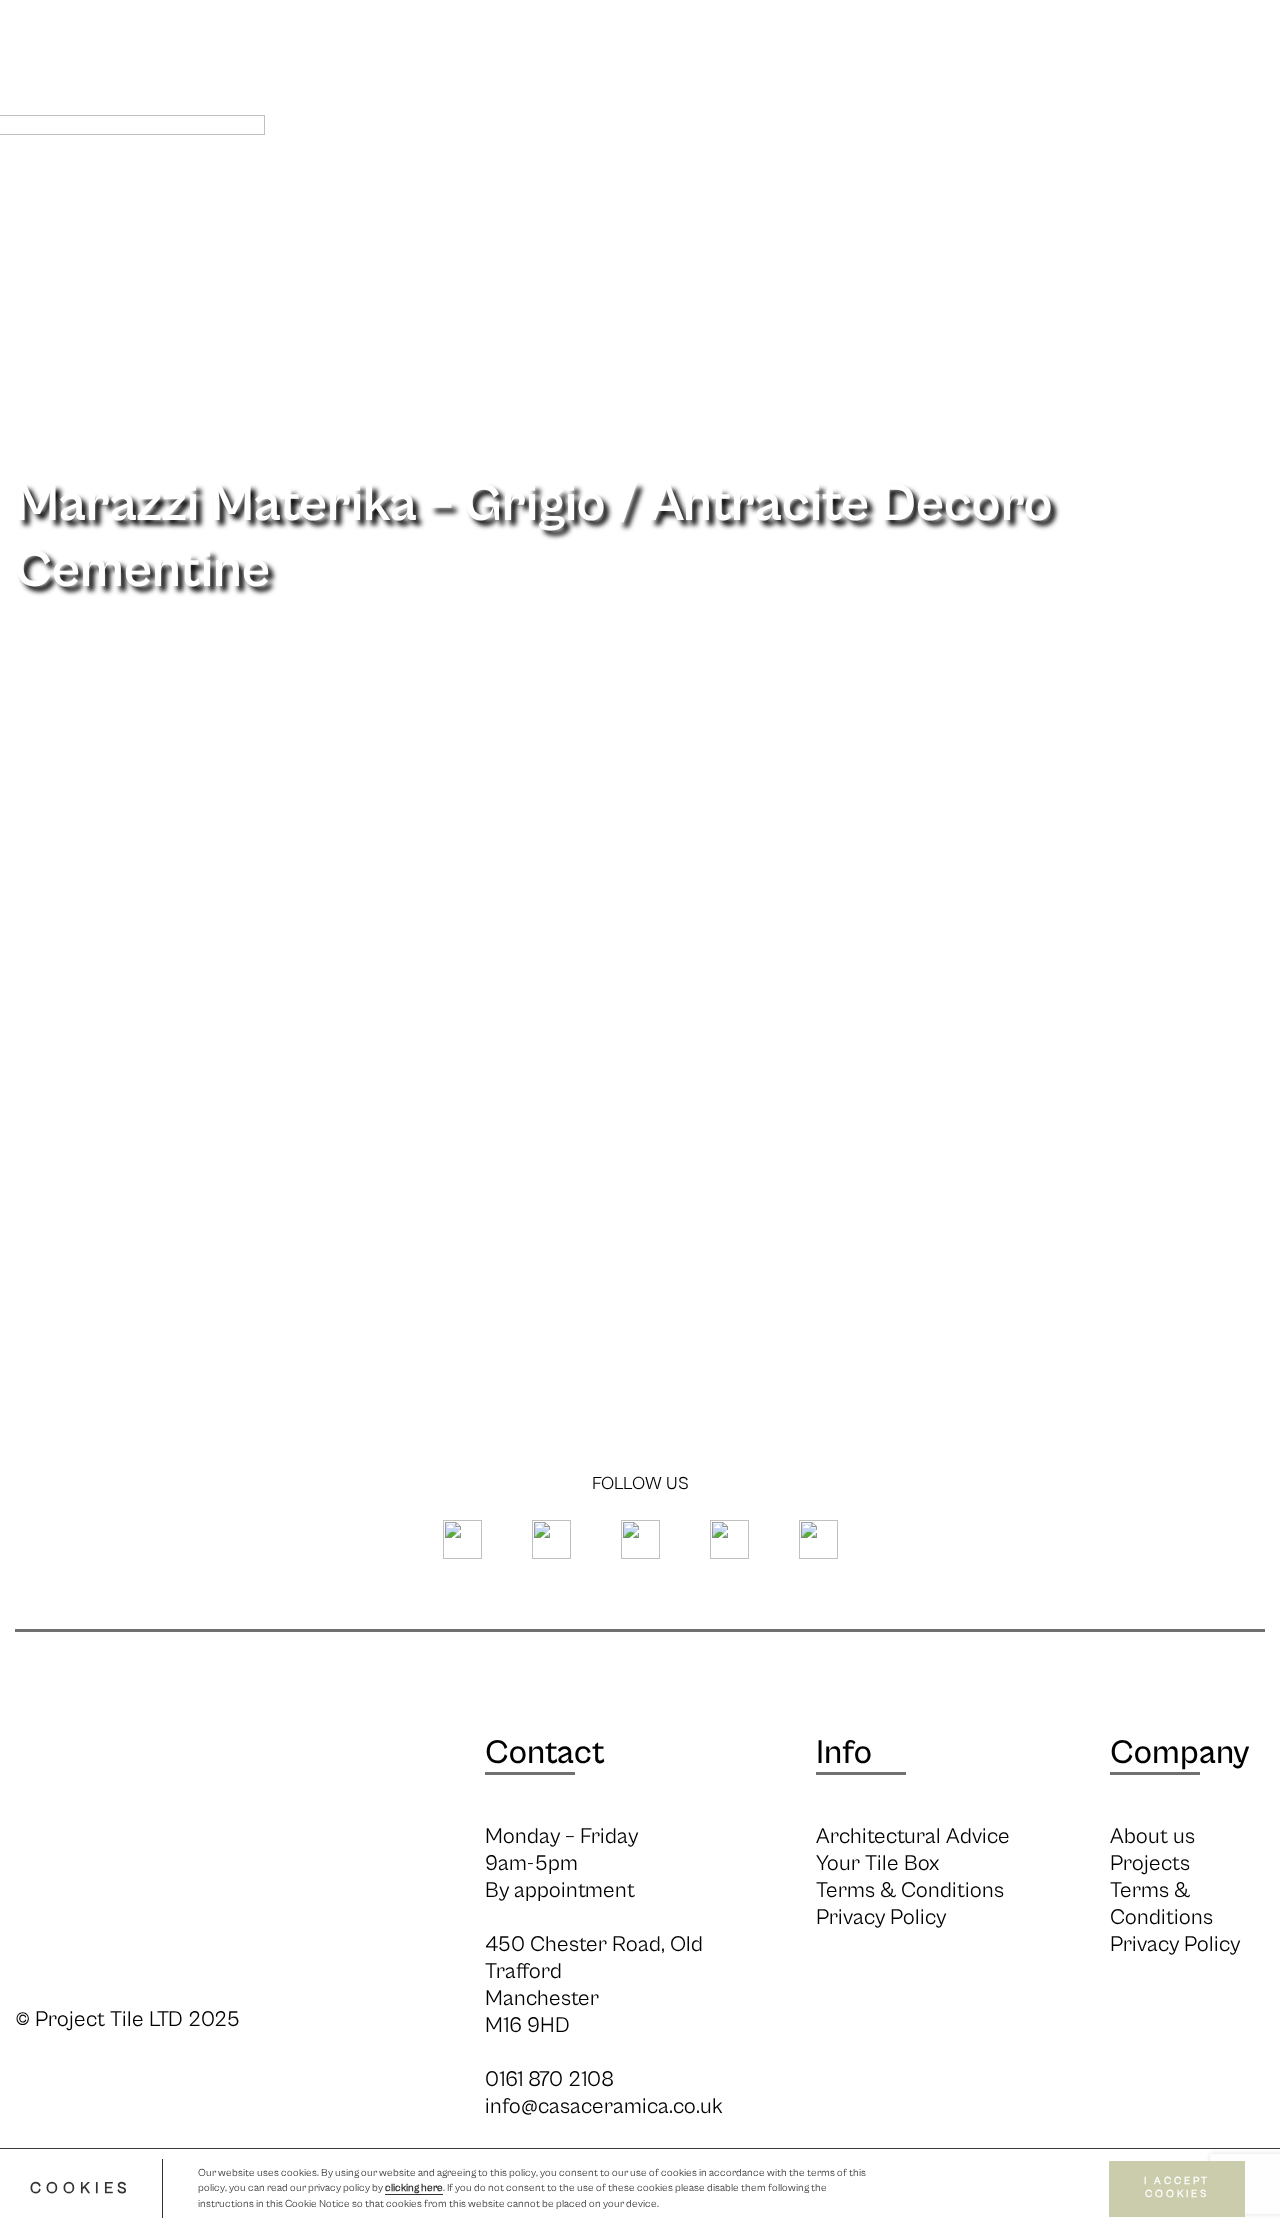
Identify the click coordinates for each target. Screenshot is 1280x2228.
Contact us (1132, 188)
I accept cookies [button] (1177, 2188)
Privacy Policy (881, 1917)
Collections (570, 188)
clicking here (414, 2189)
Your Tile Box (877, 1863)
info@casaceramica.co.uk (604, 2106)
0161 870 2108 (549, 2079)
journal (935, 188)
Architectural (822, 188)
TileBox (1233, 188)
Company (1179, 1753)
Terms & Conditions (910, 1890)
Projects (1026, 188)
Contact (545, 1753)
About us (1152, 1836)
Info (656, 188)
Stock (718, 188)
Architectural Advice (913, 1836)
